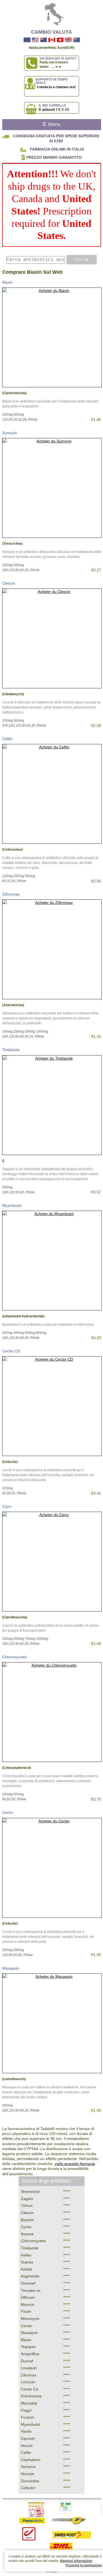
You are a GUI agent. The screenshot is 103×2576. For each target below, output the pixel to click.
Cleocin (9, 583)
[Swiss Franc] (60, 40)
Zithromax (11, 894)
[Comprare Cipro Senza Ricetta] (52, 1562)
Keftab (27, 2269)
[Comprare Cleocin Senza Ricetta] (52, 638)
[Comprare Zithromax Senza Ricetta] (52, 949)
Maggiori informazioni (76, 2561)
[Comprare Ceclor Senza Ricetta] (52, 1868)
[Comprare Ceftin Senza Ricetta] (52, 794)
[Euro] (27, 40)
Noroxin (28, 2474)
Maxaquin (11, 1968)
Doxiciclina (30, 2481)
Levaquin (29, 2368)
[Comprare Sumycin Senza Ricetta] (52, 488)
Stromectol (30, 2191)
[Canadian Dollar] (52, 40)
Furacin (27, 2417)
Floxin (26, 2311)
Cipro (7, 1506)
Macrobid (29, 2403)
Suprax (27, 2262)
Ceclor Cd (30, 2389)
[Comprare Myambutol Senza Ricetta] (52, 1261)
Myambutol (12, 1205)
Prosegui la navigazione (84, 2565)
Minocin (28, 2304)
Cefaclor (28, 2488)
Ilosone (27, 2234)
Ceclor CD (11, 1351)
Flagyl (26, 2410)
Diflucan (28, 2297)
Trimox (27, 2206)
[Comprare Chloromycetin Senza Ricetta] (52, 1712)
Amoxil (27, 2446)
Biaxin (7, 282)
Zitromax (29, 2375)
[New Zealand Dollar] (44, 40)
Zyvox (26, 2227)
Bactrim (27, 2220)
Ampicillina (30, 2354)
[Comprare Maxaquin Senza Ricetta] (52, 2023)
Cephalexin (31, 2460)
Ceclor (8, 1812)
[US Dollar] (35, 40)
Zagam (27, 2199)
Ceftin (7, 739)
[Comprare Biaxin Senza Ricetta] (52, 337)
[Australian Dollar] (76, 40)
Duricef (27, 2361)
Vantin (26, 2431)
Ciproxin (28, 2438)
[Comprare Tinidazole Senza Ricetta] (52, 1105)
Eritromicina (31, 2396)
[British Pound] (68, 40)
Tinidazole (11, 1050)
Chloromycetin (15, 1657)
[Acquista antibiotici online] (52, 14)
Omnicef (28, 2283)
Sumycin (10, 433)
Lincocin (28, 2382)
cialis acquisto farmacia (75, 2164)
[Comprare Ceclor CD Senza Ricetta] (52, 1406)
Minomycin (30, 2319)
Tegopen (28, 2347)
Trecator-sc (31, 2290)
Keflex (26, 2255)
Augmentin (30, 2276)
